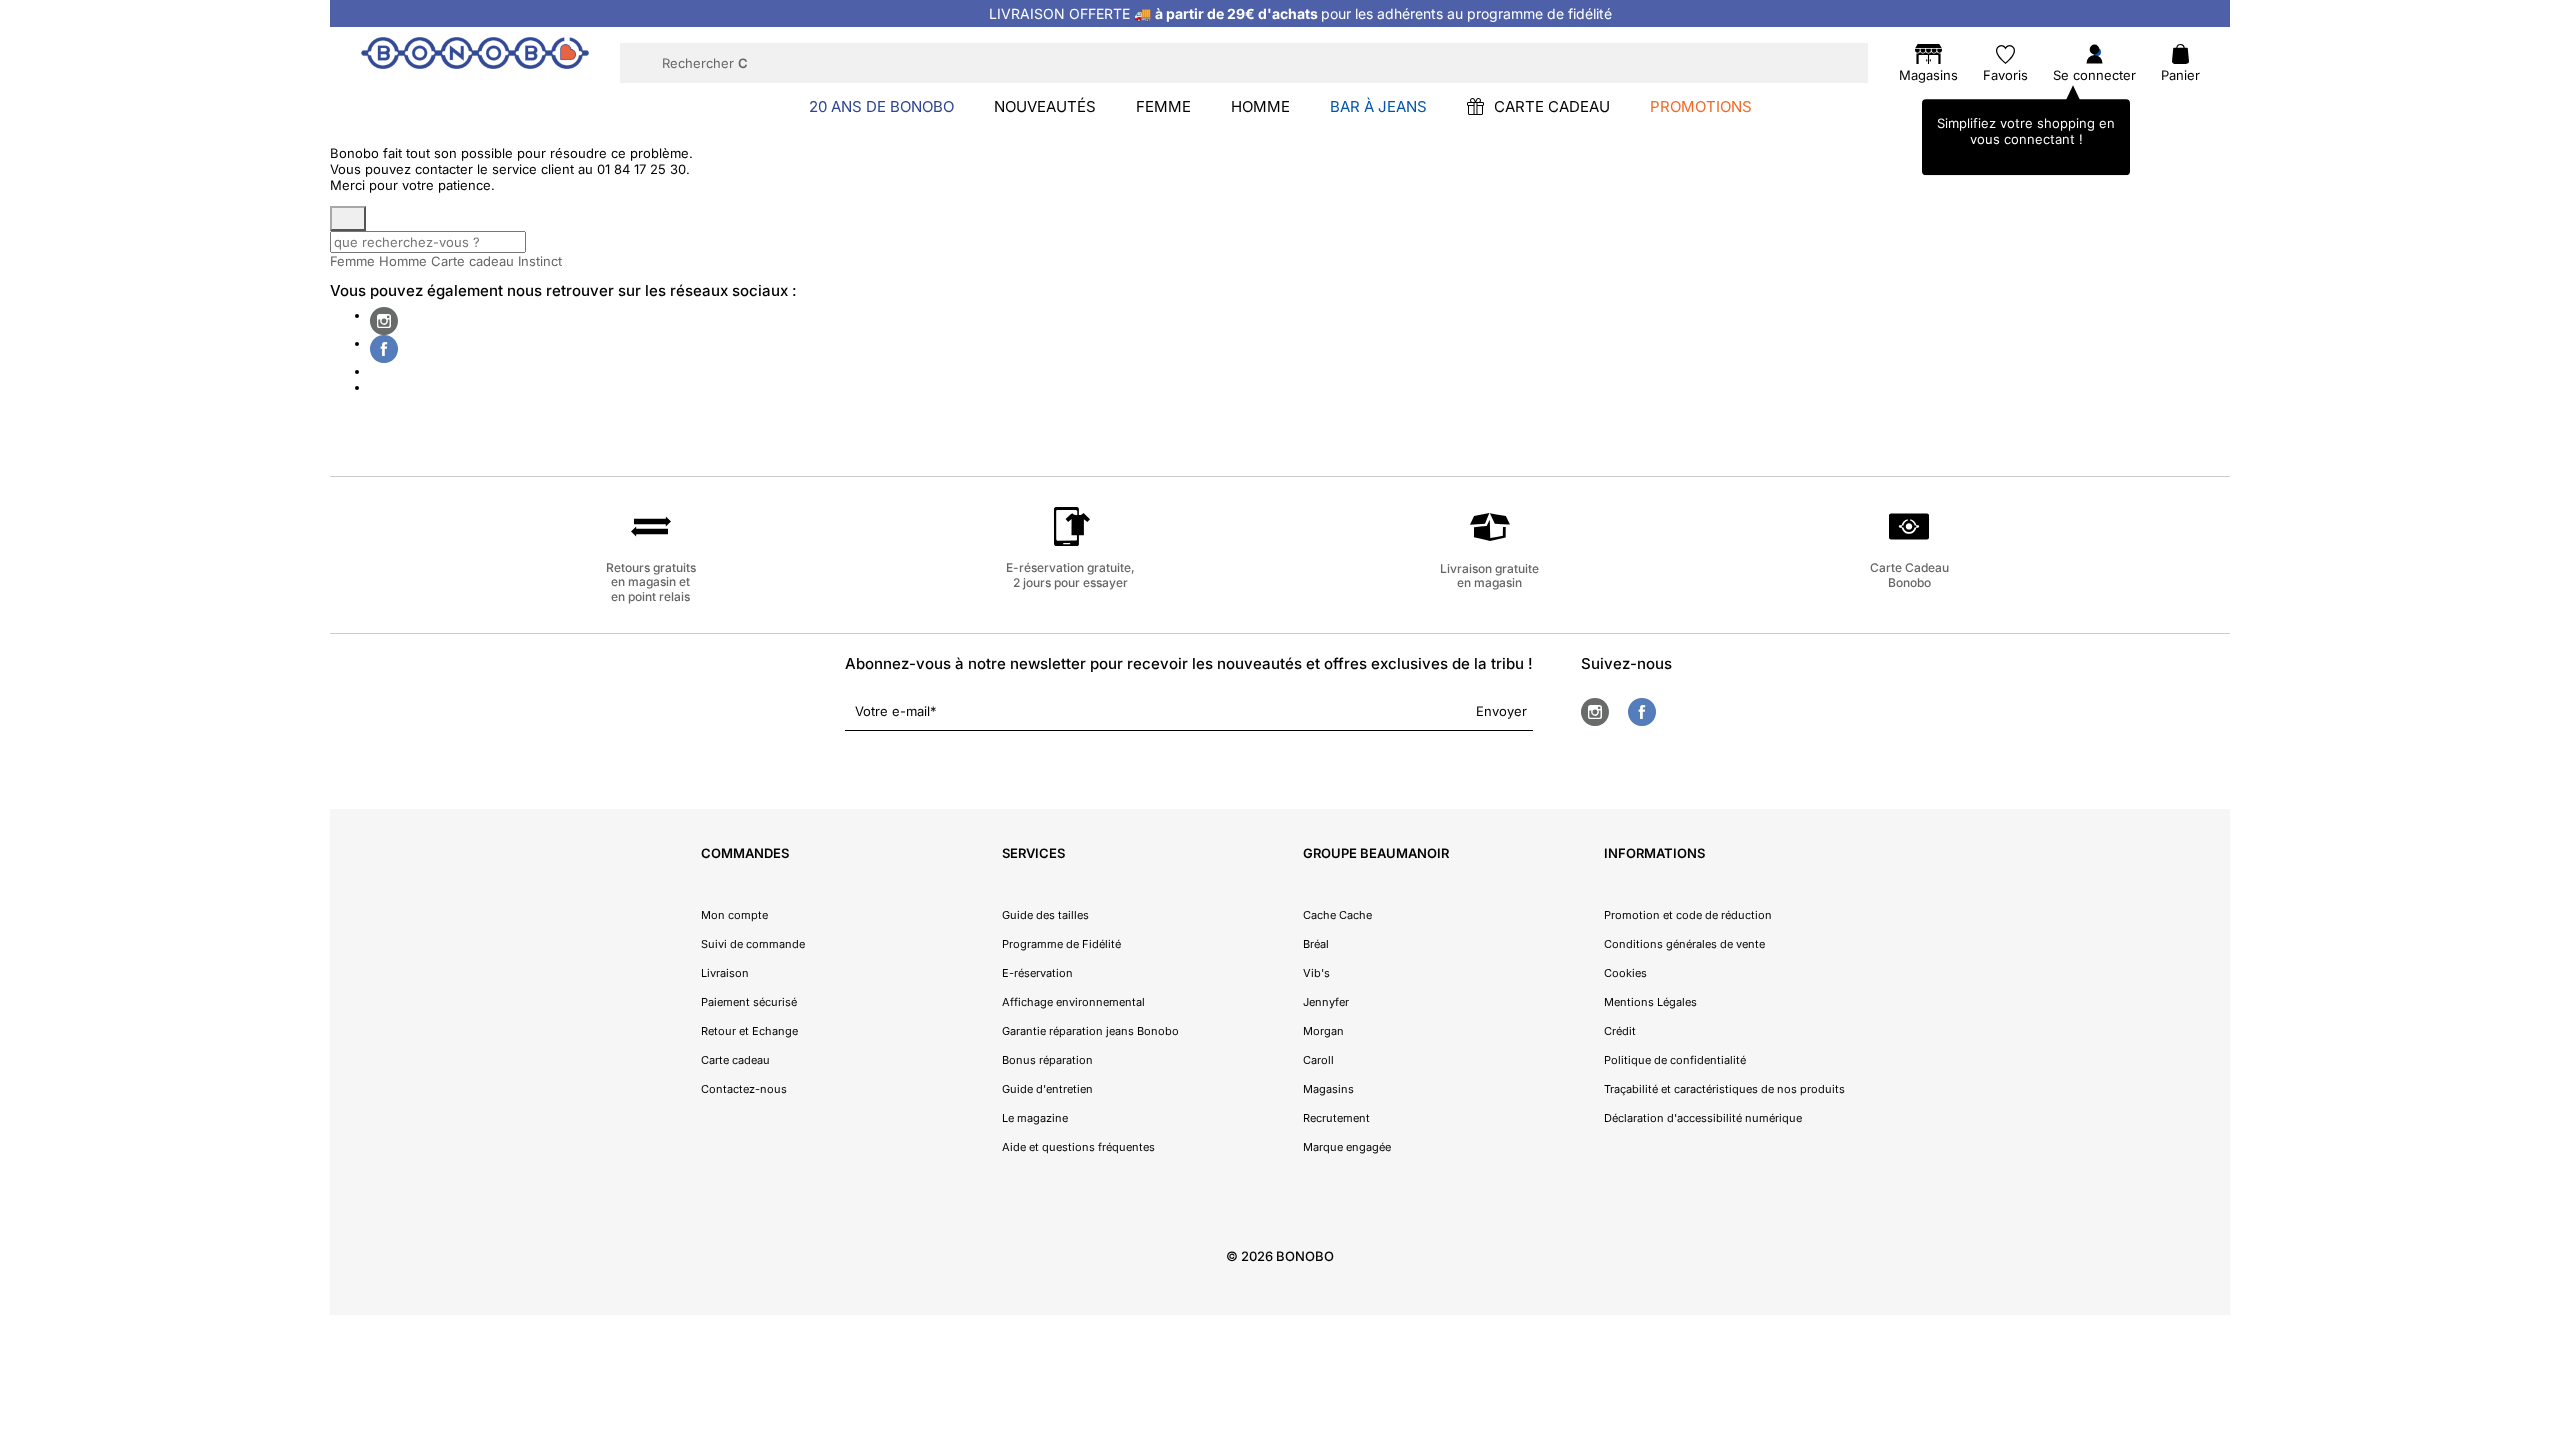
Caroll (1318, 1060)
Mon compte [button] (734, 915)
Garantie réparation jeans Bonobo (1090, 1031)
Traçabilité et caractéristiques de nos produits (1724, 1089)
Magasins (1328, 1089)
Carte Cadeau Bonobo (1909, 574)
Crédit (1620, 1031)
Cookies (1625, 973)
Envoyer (1501, 711)
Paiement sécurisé (749, 1002)
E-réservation (1037, 973)
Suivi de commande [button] (753, 944)
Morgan (1323, 1031)
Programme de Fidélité (1061, 944)
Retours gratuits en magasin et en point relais (651, 582)
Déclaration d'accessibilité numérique (1703, 1118)
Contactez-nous (744, 1089)
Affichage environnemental (1073, 1002)
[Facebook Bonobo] (384, 349)
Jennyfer (1326, 1002)
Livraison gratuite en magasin (1489, 575)
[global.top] (2540, 1191)
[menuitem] (881, 106)
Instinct (540, 261)
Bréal (1316, 944)
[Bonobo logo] (475, 62)
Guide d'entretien (1047, 1089)
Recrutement (1336, 1118)
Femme (352, 261)
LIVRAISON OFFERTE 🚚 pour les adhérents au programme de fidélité (1300, 13)
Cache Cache (1337, 915)
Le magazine (1035, 1118)
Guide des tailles (1045, 915)
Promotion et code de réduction (1688, 915)
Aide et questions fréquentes (1078, 1147)
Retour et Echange (749, 1031)
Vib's (1316, 973)
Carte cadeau (472, 261)
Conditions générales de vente (1684, 944)
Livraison (725, 973)
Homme (403, 261)
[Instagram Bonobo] (384, 321)
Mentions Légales (1650, 1002)
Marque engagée (1347, 1147)
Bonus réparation (1047, 1060)
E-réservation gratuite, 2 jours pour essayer (1070, 574)
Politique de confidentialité (1675, 1060)
